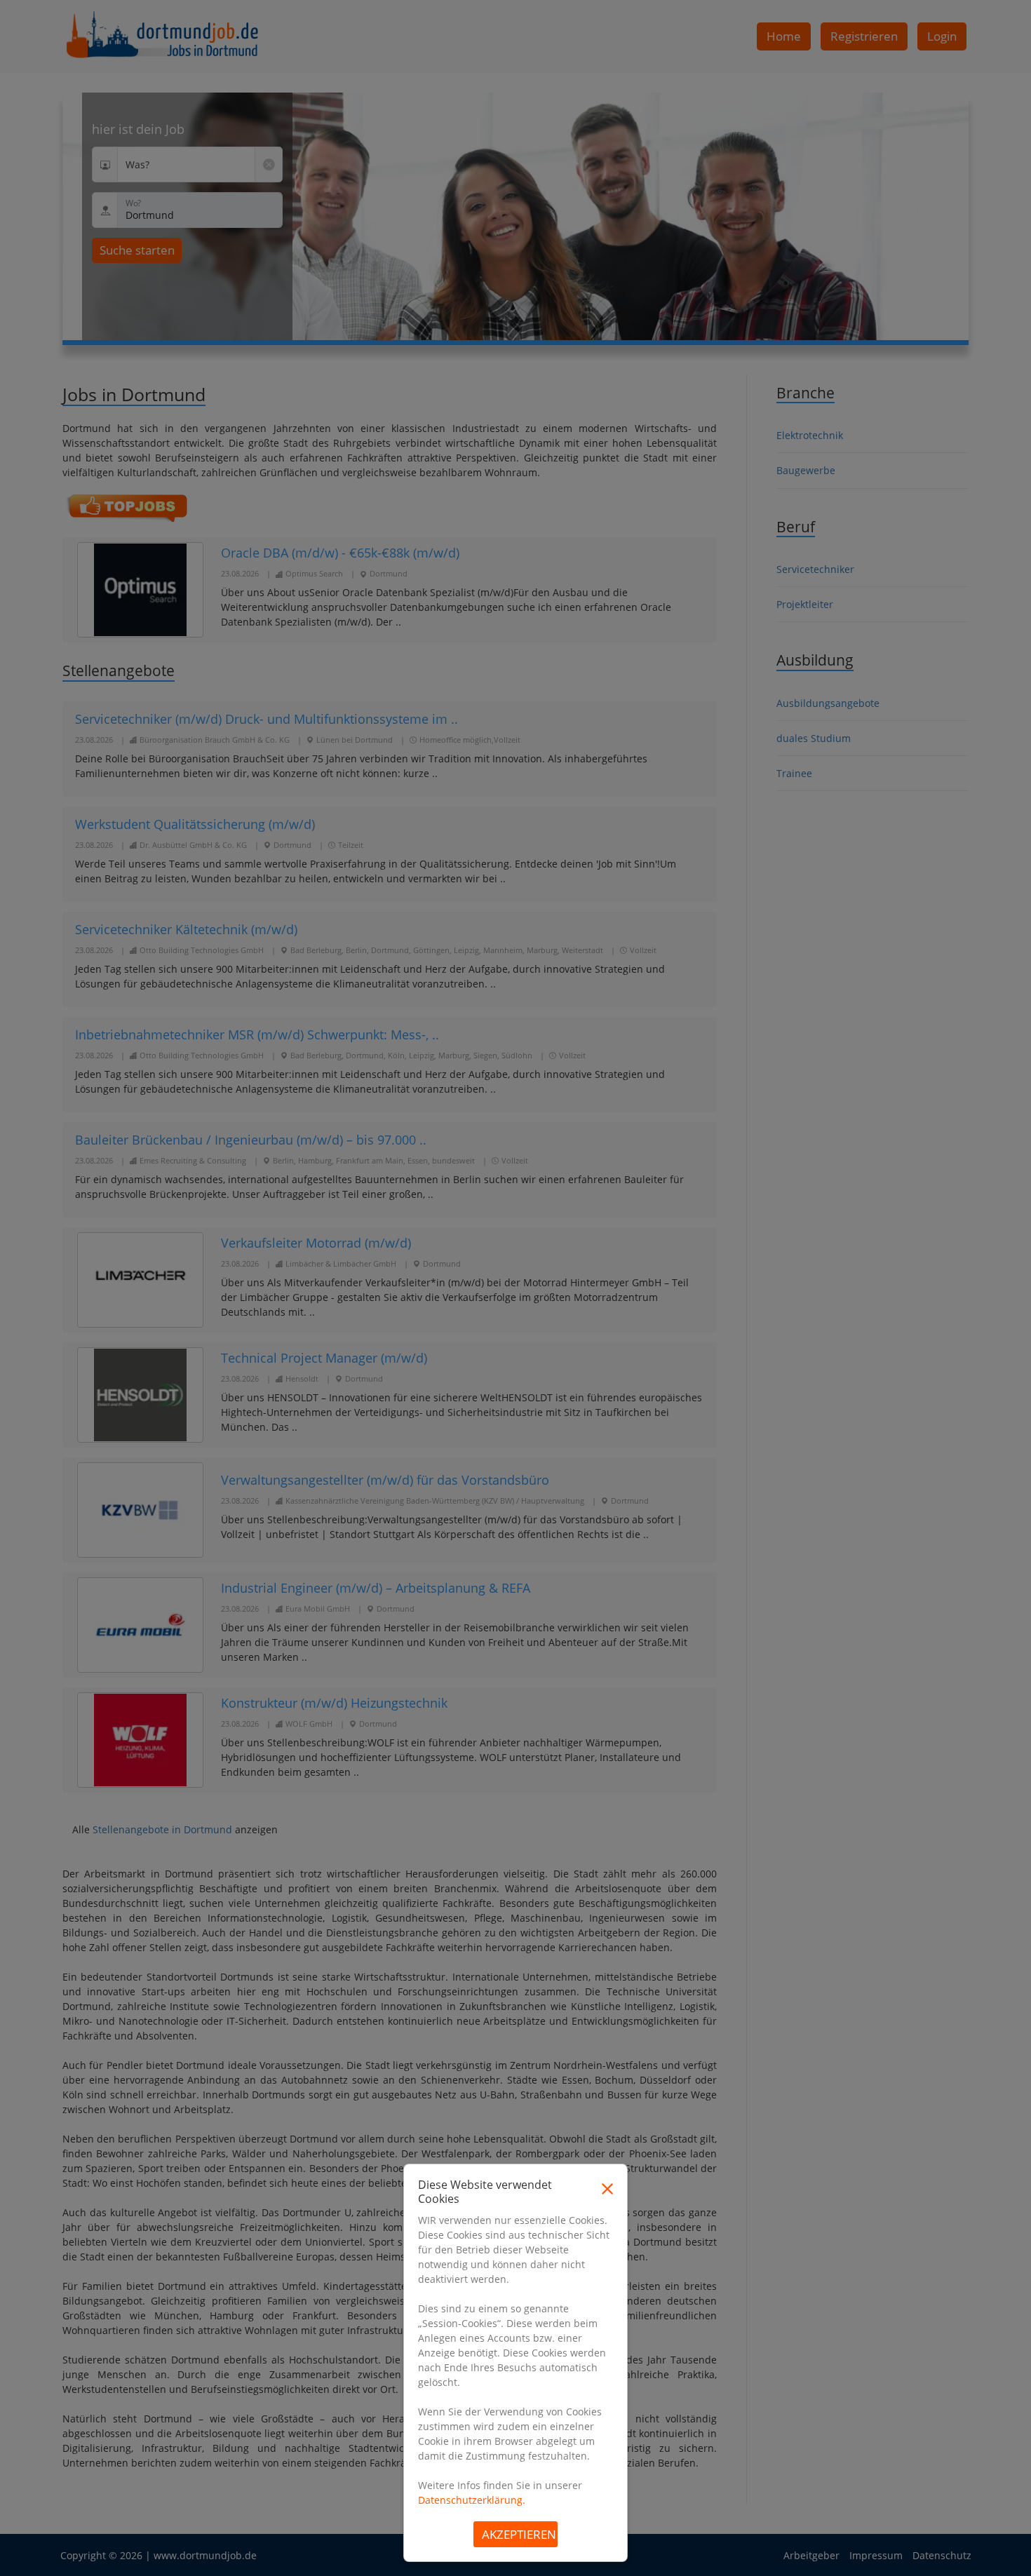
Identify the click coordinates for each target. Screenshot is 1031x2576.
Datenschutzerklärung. (472, 2500)
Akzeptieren (519, 2534)
